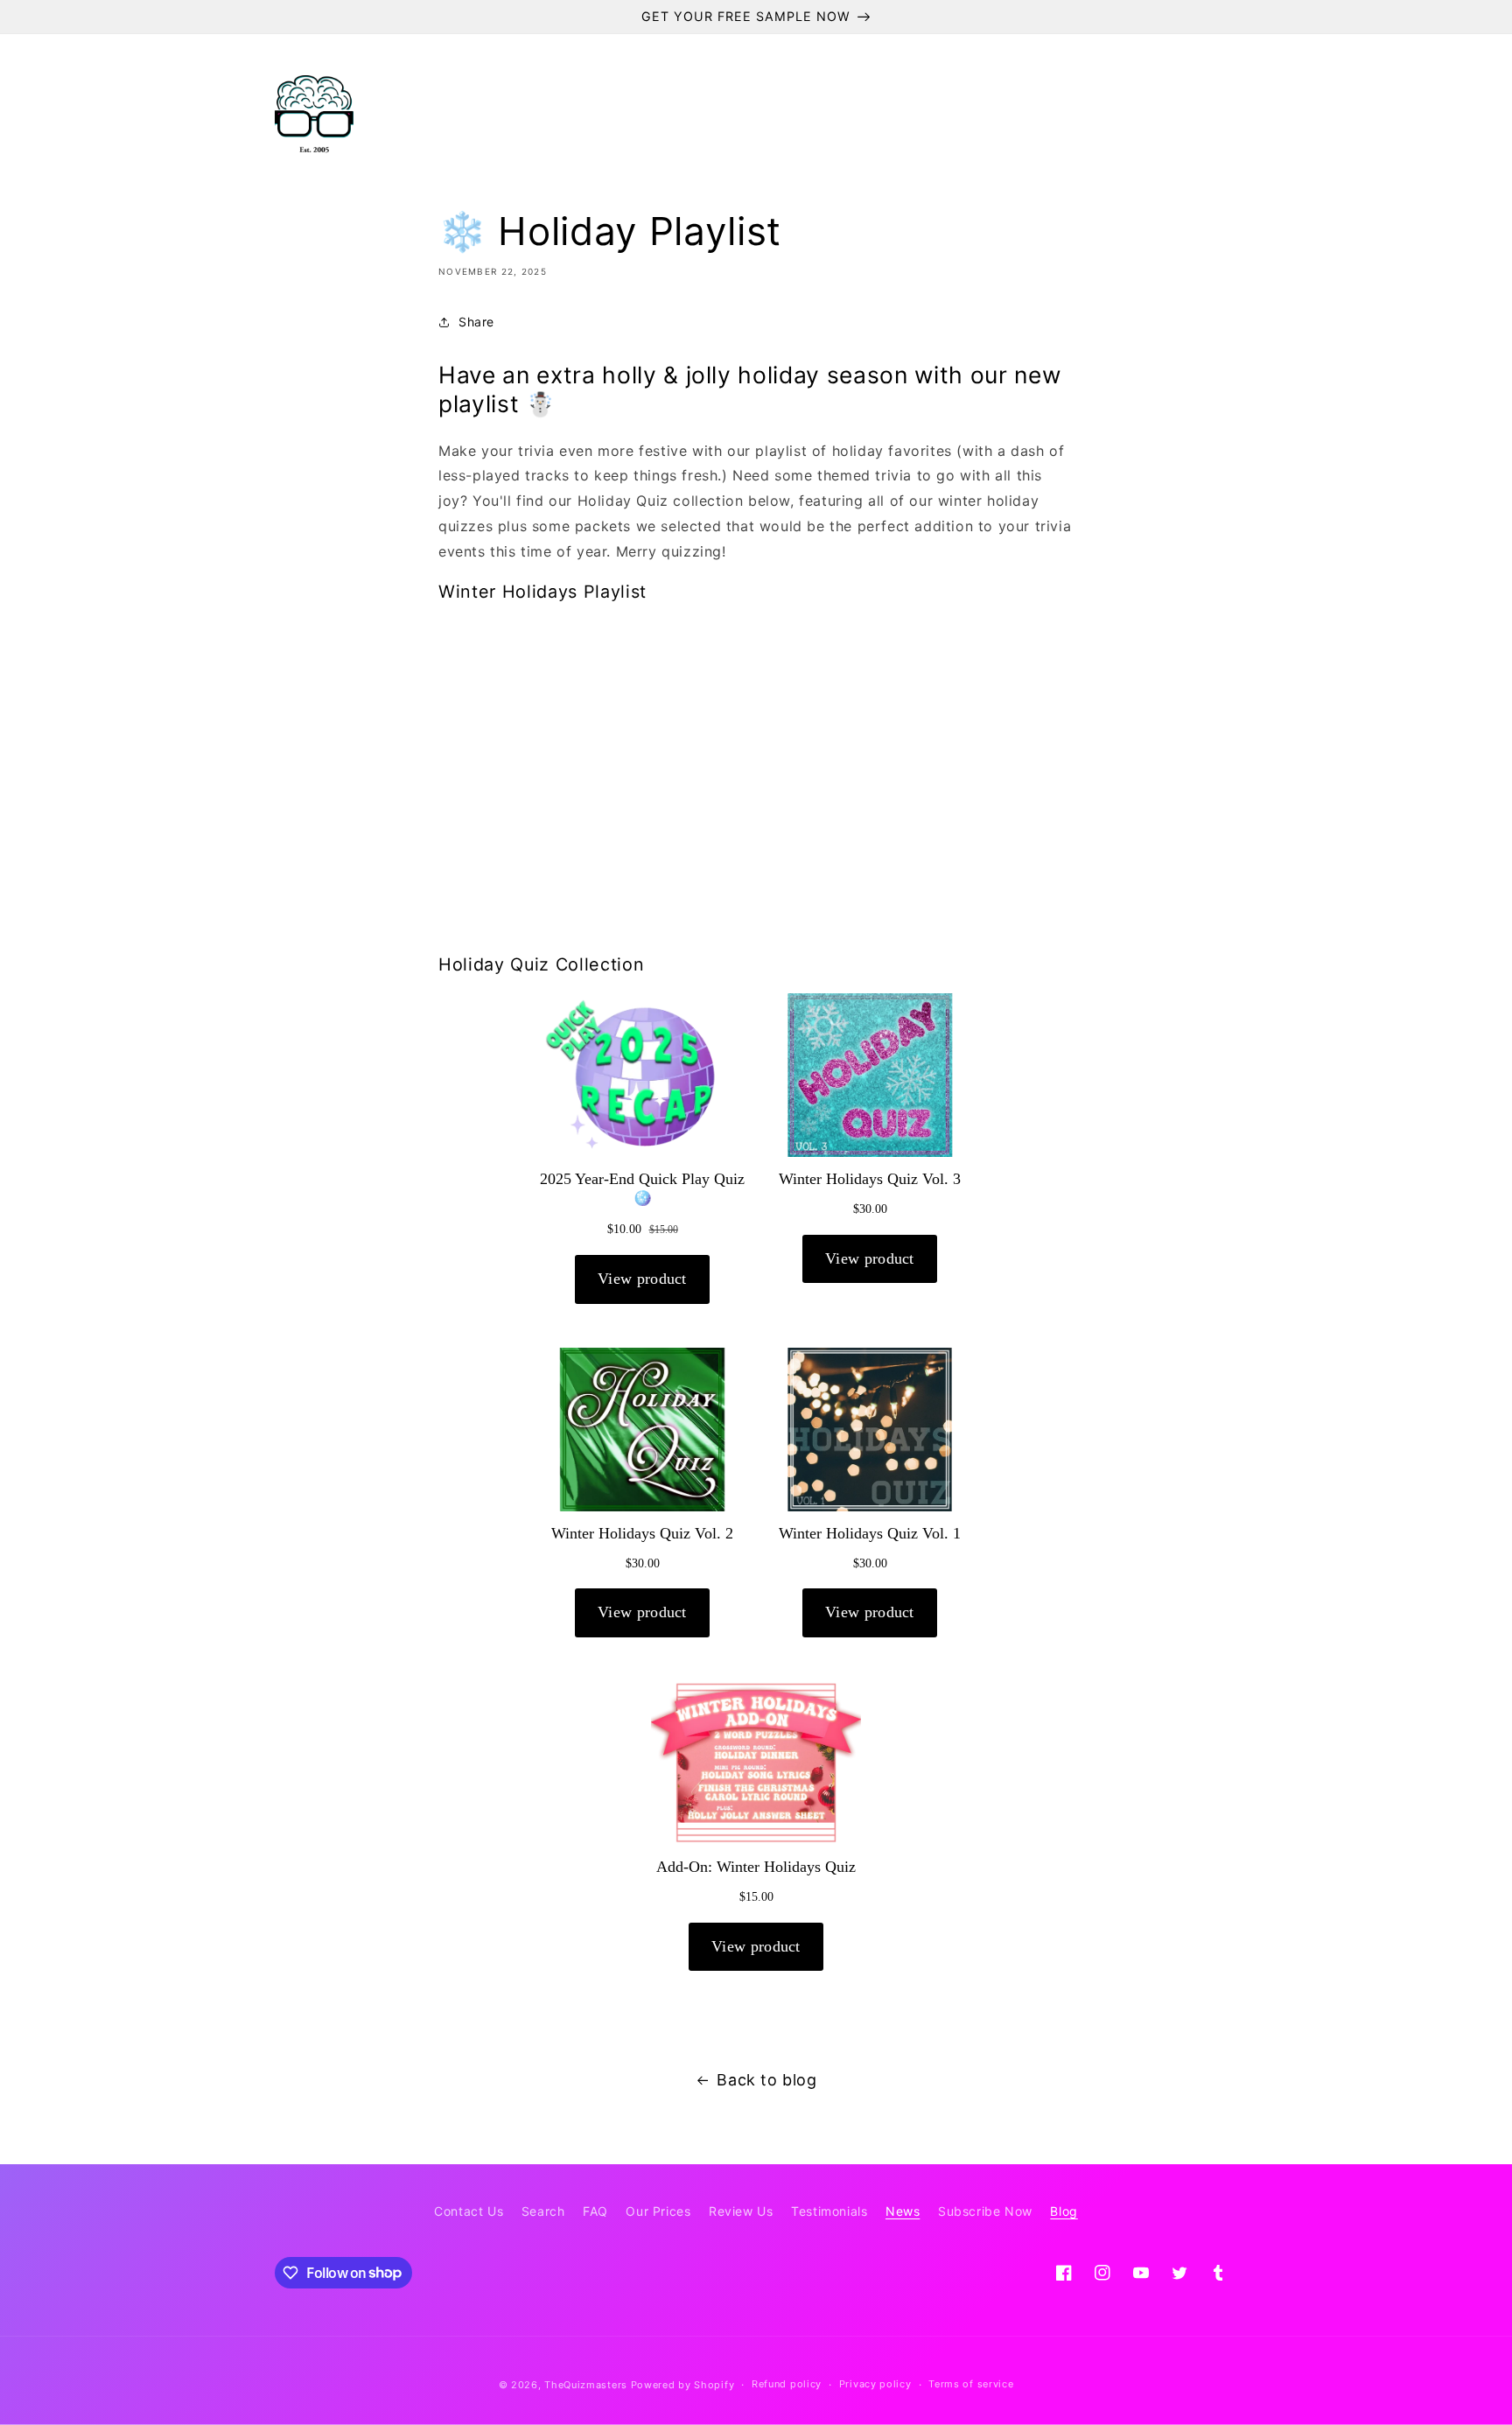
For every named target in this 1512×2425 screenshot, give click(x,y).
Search (543, 2211)
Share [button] (476, 322)
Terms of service (971, 2384)
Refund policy (787, 2384)
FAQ (595, 2211)
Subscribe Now (985, 2211)
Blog (1064, 2211)
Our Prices (658, 2211)
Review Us (741, 2211)
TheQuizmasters (586, 2385)
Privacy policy (875, 2384)
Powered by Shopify (683, 2385)
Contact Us (469, 2211)
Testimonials (829, 2211)
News (903, 2211)
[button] (482, 115)
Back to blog (766, 2080)
